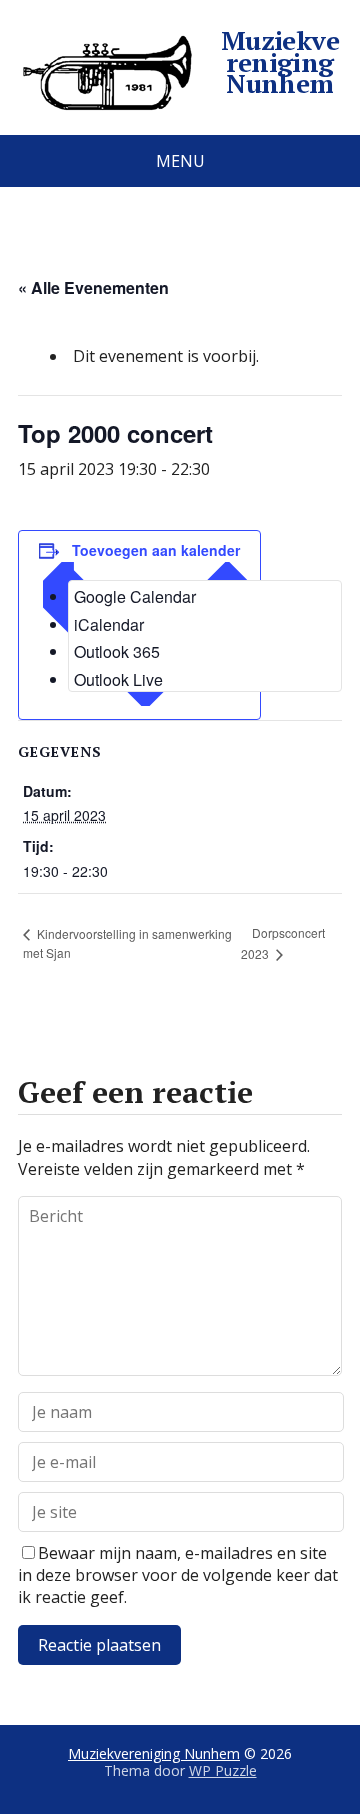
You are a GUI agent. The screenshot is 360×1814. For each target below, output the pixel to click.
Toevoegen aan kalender (156, 550)
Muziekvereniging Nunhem (280, 62)
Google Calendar (135, 596)
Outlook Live (118, 679)
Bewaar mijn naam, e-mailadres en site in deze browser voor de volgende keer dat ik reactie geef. (178, 1575)
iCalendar (109, 624)
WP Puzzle (223, 1770)
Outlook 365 (117, 651)
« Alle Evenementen (93, 287)
